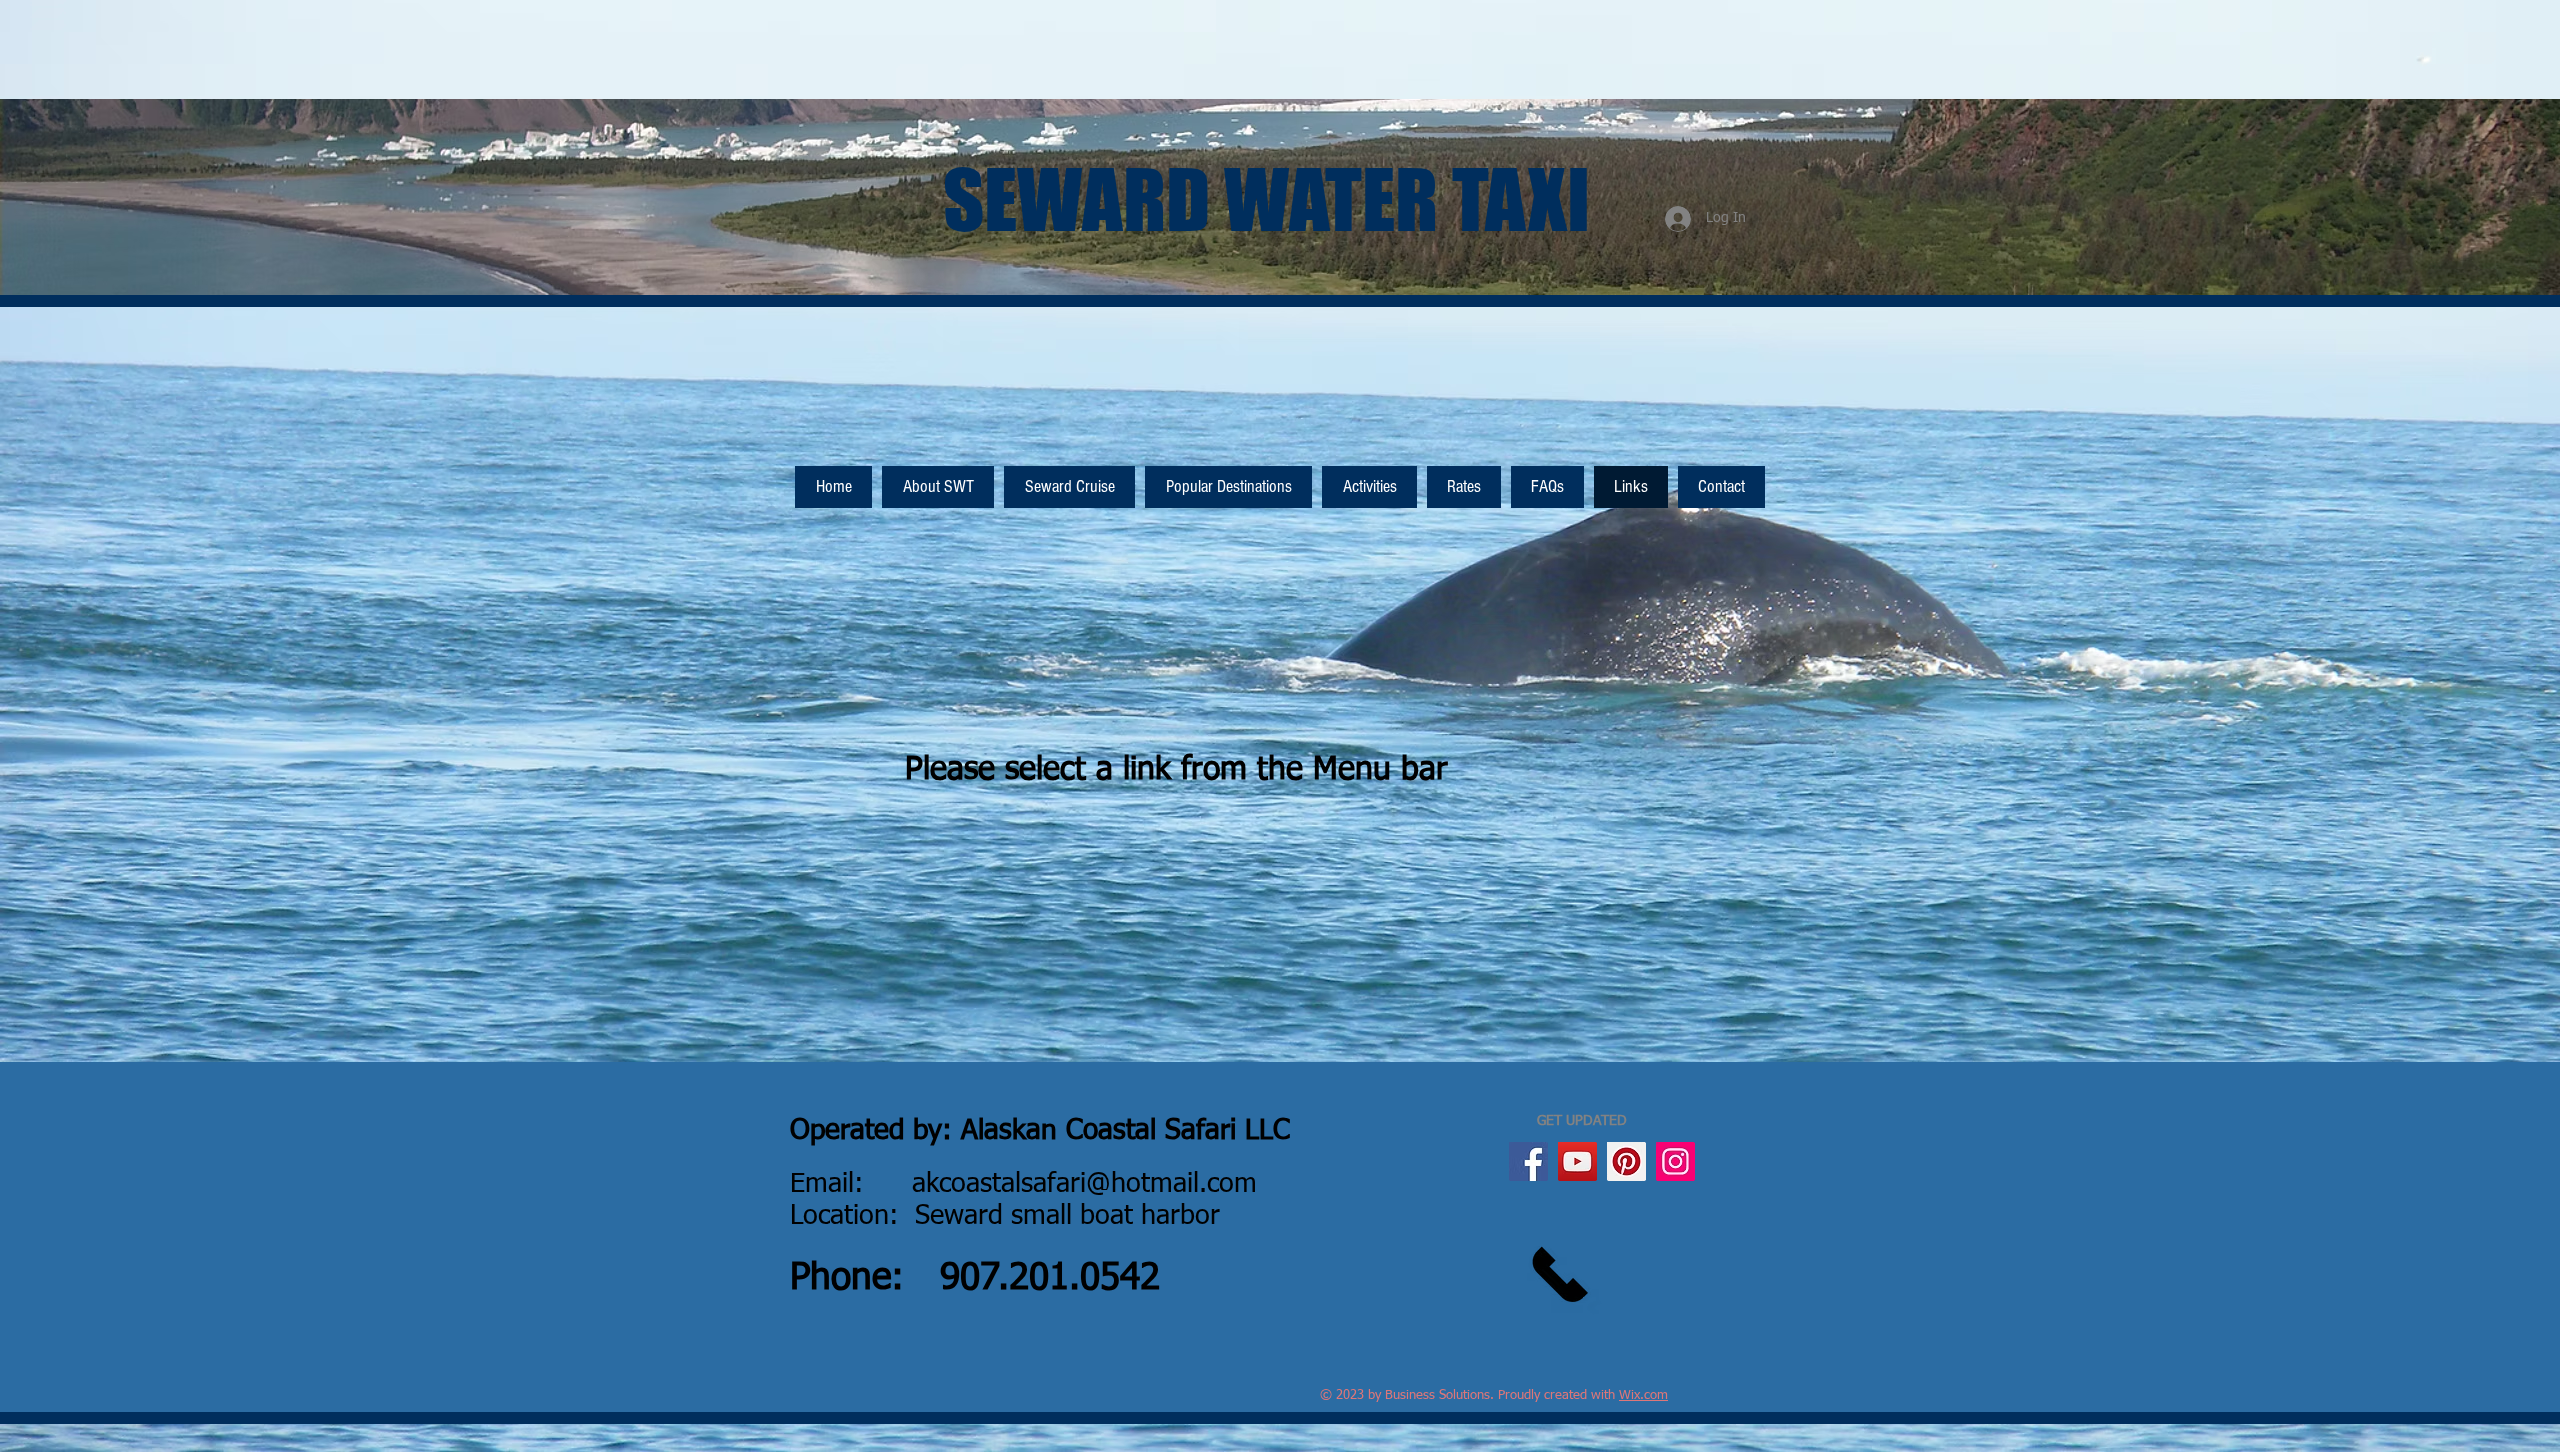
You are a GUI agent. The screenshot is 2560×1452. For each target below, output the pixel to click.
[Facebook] (1528, 1161)
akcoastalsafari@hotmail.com (1084, 1184)
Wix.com (1643, 1395)
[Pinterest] (1626, 1161)
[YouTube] (1577, 1161)
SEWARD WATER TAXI (1266, 199)
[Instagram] (1675, 1161)
